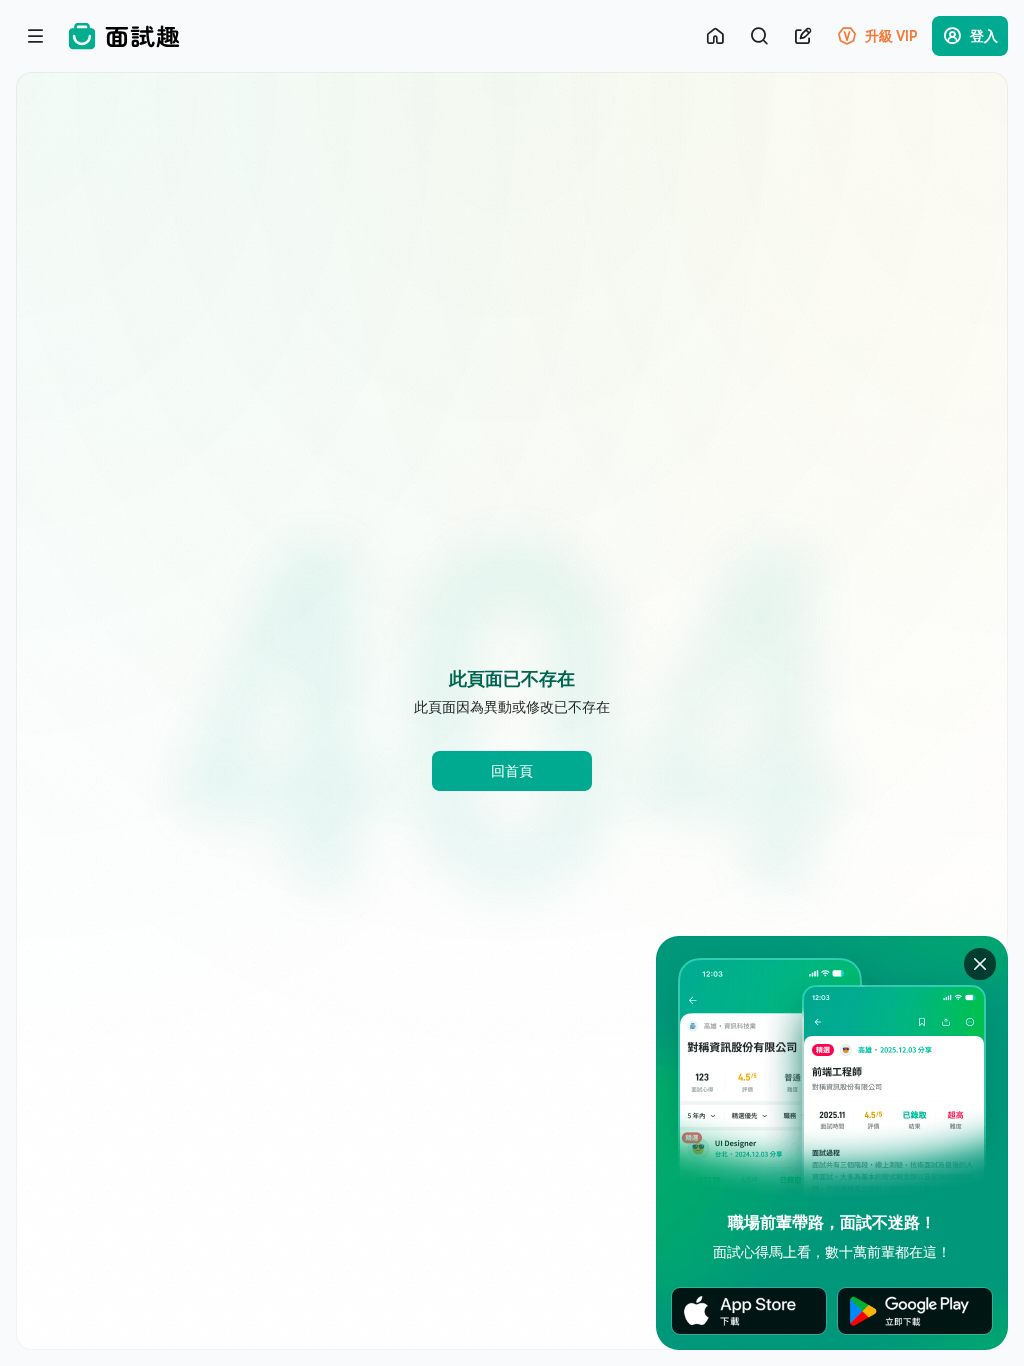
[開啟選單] (36, 36)
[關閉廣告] (980, 964)
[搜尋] (759, 36)
